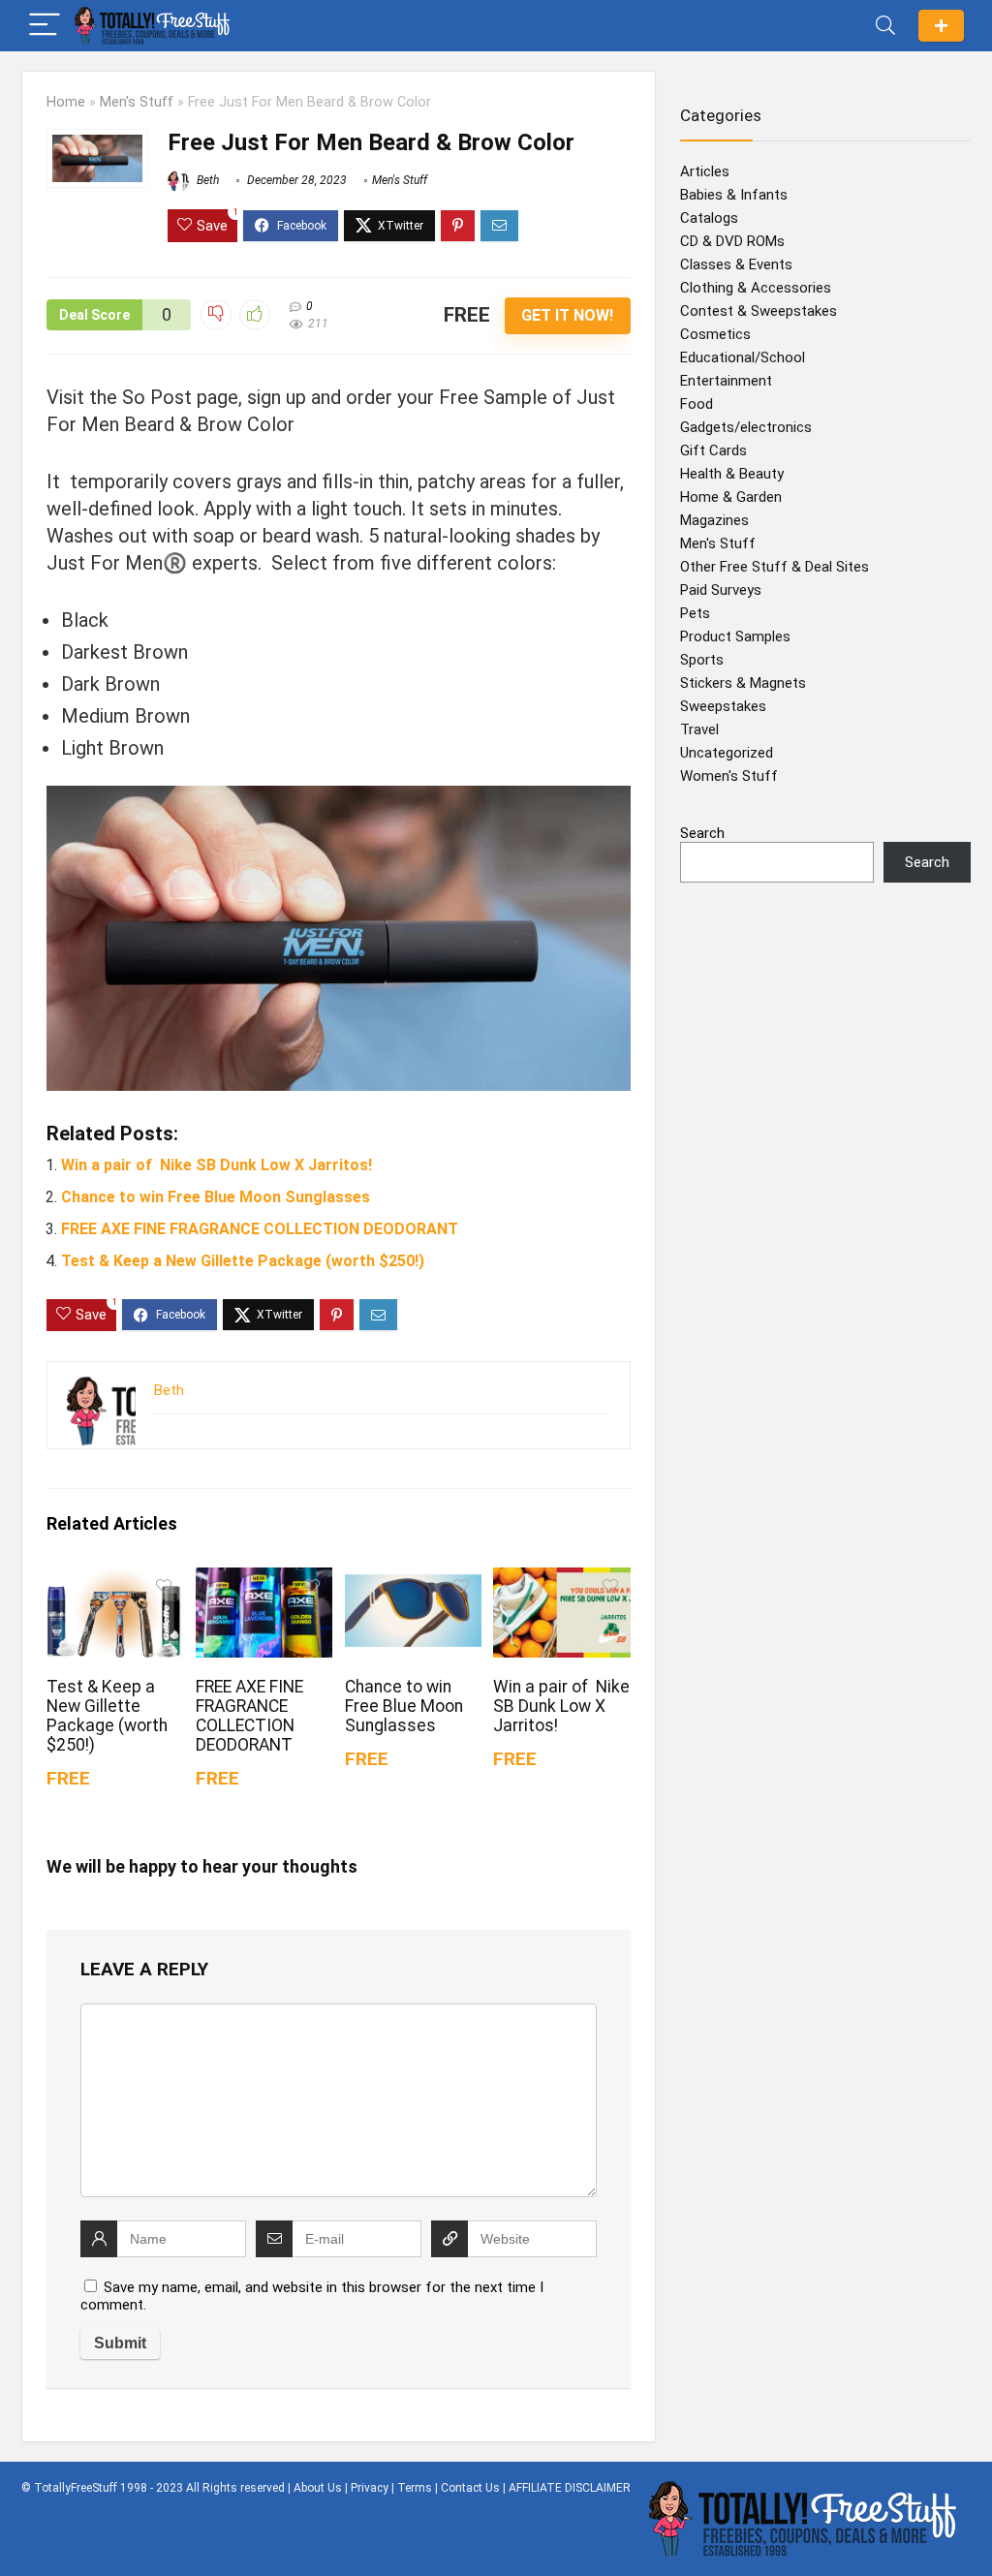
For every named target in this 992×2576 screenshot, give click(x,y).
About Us (318, 2488)
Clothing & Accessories (756, 288)
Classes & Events (736, 264)
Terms (415, 2488)
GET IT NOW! (567, 315)
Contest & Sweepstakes (759, 311)
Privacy (370, 2488)
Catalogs (709, 218)
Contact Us (470, 2488)
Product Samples (735, 636)
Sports (702, 660)
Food (697, 404)
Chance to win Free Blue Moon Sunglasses (216, 1197)
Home (66, 102)
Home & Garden (731, 497)
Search (702, 833)
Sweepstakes (723, 706)
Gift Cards (713, 450)
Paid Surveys (721, 590)
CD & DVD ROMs (732, 241)
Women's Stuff (729, 776)
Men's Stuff (137, 102)
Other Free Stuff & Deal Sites (775, 567)
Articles (705, 171)
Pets (695, 613)
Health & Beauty (732, 474)
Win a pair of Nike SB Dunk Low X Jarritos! (217, 1165)
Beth (206, 180)
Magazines (714, 520)
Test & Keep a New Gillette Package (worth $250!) (243, 1261)
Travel (699, 729)
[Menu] (45, 26)
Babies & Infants (734, 195)
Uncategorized (727, 753)
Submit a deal (941, 26)
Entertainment (726, 381)
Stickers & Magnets (743, 683)
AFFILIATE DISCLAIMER (570, 2488)
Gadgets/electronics (746, 427)
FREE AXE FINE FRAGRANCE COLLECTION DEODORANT (260, 1229)
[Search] (885, 26)
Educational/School (743, 357)
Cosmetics (715, 334)
